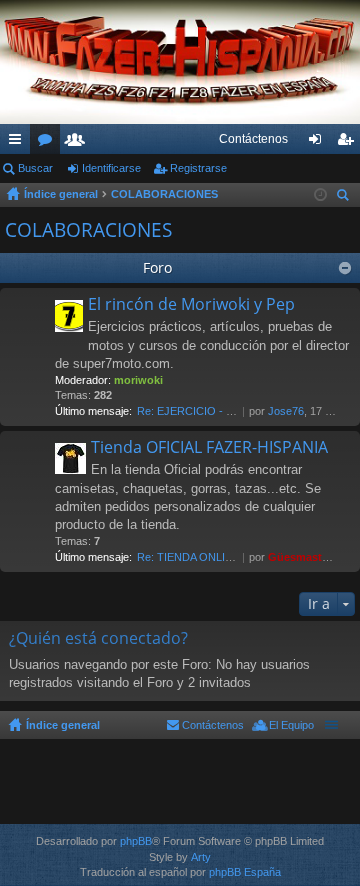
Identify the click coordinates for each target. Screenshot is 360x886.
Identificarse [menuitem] (319, 143)
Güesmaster (300, 557)
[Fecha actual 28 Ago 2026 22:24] (320, 195)
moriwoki (138, 380)
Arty (201, 857)
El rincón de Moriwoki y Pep (191, 305)
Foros (49, 143)
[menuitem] (253, 139)
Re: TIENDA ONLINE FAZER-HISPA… (230, 557)
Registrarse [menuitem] (349, 143)
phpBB (136, 841)
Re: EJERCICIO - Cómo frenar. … (220, 411)
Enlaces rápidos (19, 143)
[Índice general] (180, 62)
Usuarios (79, 143)
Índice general (61, 194)
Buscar (35, 168)
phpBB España (245, 872)
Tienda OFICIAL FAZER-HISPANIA (209, 448)
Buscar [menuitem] (345, 197)
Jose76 (286, 411)
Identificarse (111, 168)
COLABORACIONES (164, 194)
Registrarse (198, 168)
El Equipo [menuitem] (291, 725)
